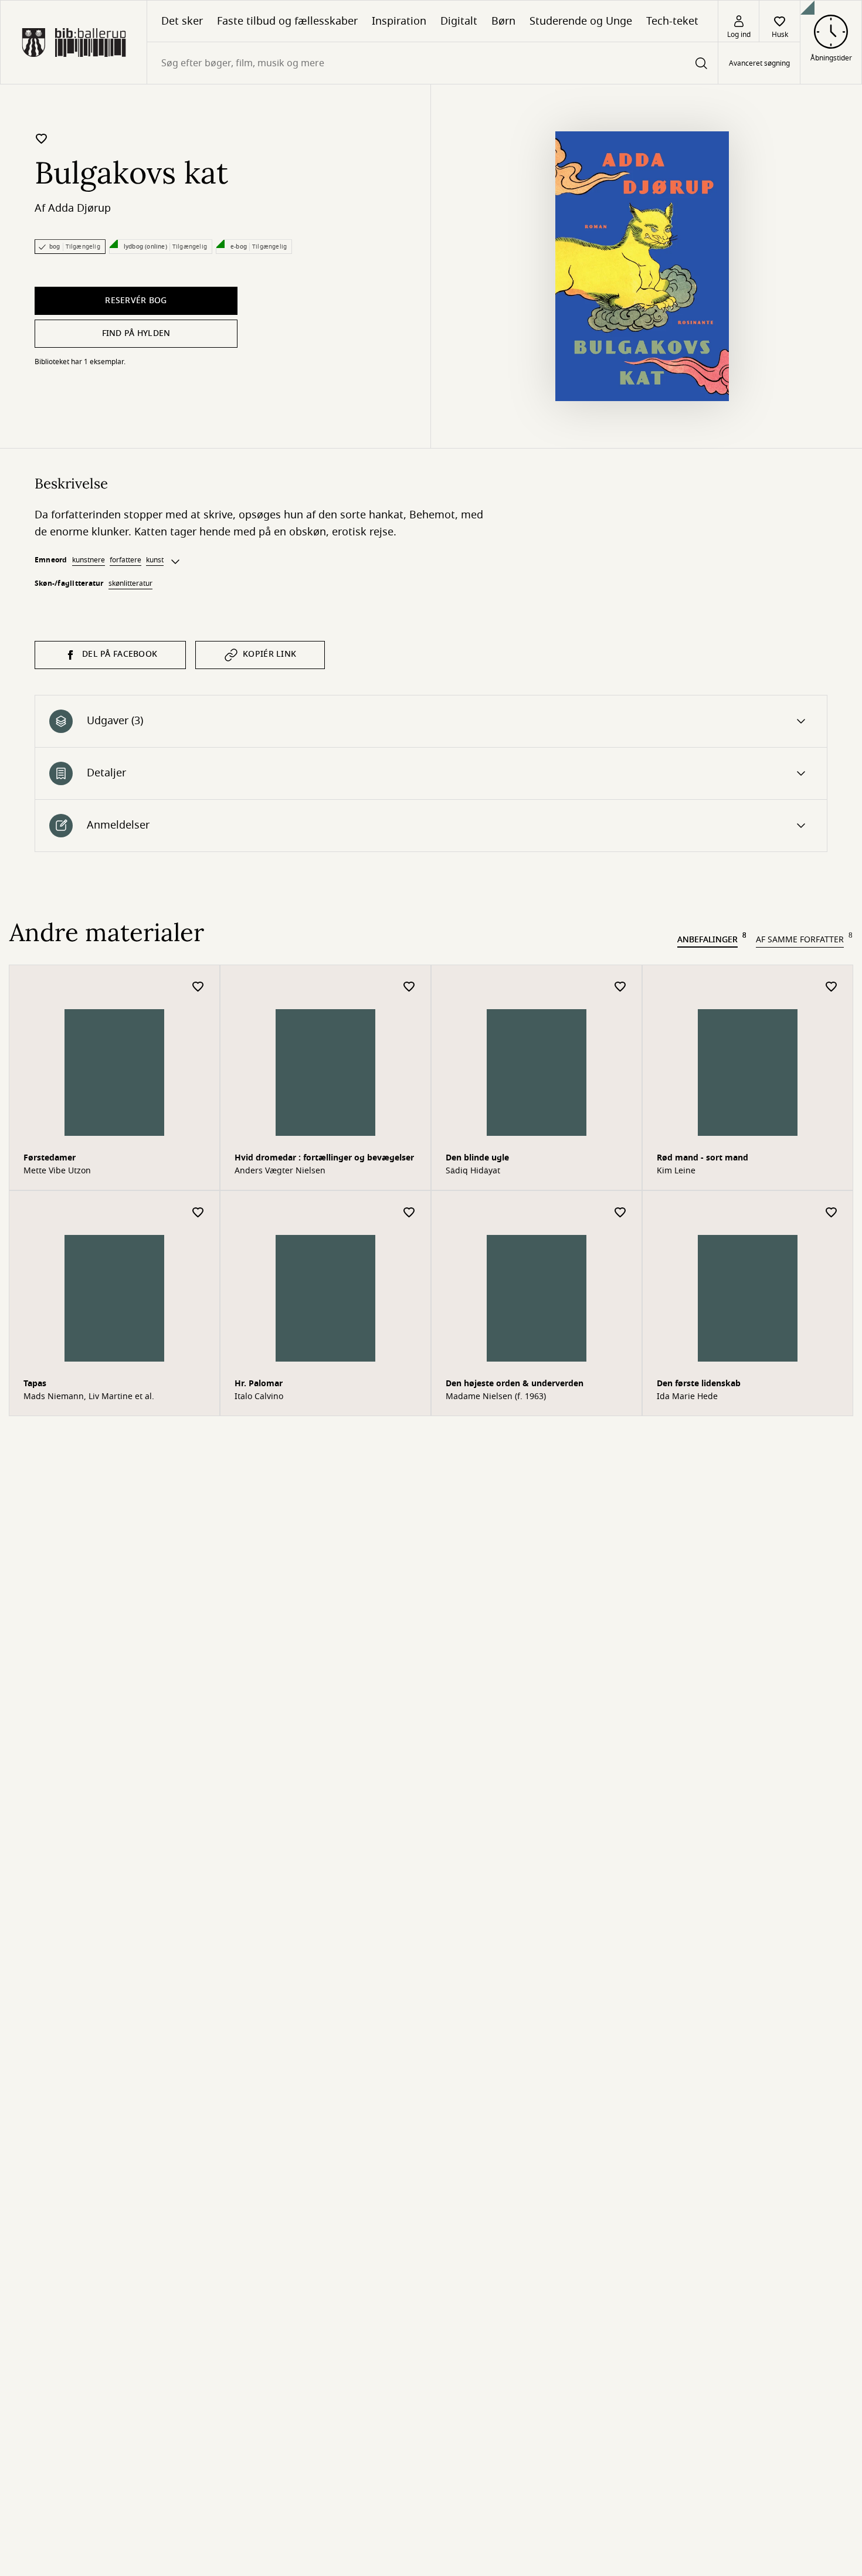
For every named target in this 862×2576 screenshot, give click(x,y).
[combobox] (432, 63)
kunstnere (89, 560)
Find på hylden (136, 333)
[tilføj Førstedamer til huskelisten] (198, 987)
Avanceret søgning (759, 63)
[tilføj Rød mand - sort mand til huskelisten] (832, 987)
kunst (155, 560)
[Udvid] (175, 562)
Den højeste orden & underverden (515, 1384)
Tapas (35, 1384)
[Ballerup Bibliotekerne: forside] (74, 42)
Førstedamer (50, 1158)
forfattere (125, 560)
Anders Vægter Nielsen (280, 1171)
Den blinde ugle (477, 1158)
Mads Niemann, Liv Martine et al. (89, 1397)
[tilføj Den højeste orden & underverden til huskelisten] (620, 1213)
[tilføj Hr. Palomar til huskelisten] (409, 1213)
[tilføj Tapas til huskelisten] (198, 1213)
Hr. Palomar (259, 1384)
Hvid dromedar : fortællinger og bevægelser (324, 1158)
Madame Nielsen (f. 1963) (496, 1397)
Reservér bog (136, 301)
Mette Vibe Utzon (57, 1171)
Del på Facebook (120, 654)
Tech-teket (672, 21)
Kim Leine (676, 1171)
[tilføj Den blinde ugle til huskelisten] (620, 987)
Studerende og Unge (581, 21)
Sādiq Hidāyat (473, 1171)
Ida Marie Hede (687, 1397)
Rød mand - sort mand (703, 1158)
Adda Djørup (79, 208)
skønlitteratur (130, 583)
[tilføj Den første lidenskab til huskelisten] (832, 1213)
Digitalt (459, 21)
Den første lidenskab (699, 1384)
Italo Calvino (259, 1397)
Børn (503, 21)
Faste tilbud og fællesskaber (287, 21)
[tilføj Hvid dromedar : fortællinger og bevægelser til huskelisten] (409, 987)
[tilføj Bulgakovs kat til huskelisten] (42, 138)
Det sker (182, 21)
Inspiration (399, 21)
